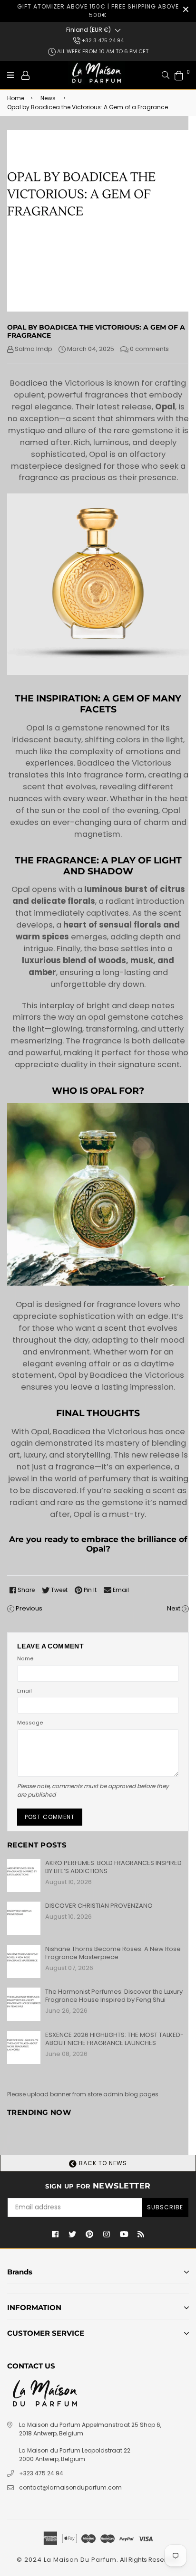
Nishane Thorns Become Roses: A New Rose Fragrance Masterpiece (113, 1953)
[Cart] (179, 75)
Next (174, 1608)
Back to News (102, 2163)
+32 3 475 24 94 (102, 40)
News (48, 98)
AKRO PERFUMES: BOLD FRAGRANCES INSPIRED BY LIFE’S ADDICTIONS (113, 1867)
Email (24, 1691)
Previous (29, 1608)
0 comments (149, 349)
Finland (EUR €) (88, 30)
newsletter (98, 2186)
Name (25, 1658)
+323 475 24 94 (41, 2473)
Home (16, 98)
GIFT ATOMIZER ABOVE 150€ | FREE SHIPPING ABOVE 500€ (98, 11)
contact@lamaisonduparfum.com (70, 2487)
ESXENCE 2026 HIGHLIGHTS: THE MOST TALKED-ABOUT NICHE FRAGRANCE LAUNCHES (114, 2039)
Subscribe (165, 2207)
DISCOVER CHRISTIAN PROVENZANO (99, 1906)
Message (30, 1723)
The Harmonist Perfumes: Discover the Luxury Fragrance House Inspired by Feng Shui (114, 1996)
